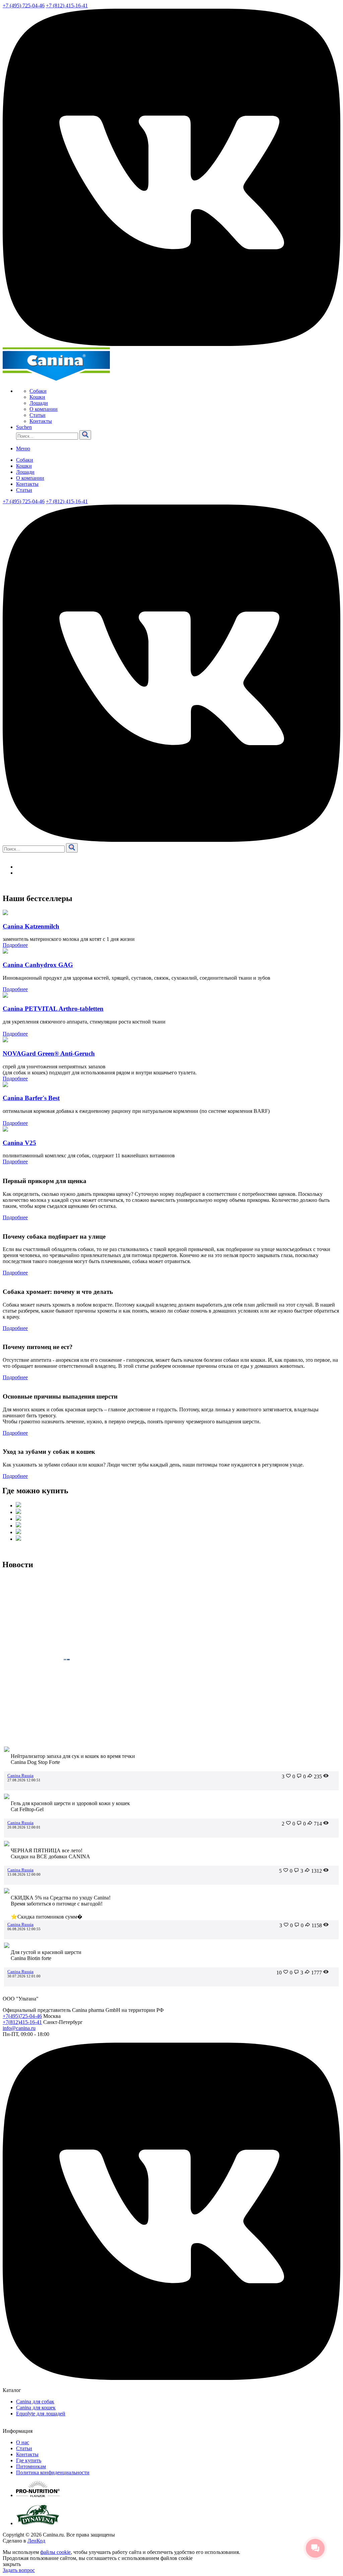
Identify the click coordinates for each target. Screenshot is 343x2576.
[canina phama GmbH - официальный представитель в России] (56, 380)
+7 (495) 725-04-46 (24, 6)
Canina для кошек (36, 2408)
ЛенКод (36, 2541)
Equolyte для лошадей (41, 2414)
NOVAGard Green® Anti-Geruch (49, 1053)
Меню (23, 449)
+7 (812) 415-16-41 (67, 6)
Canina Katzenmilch (31, 926)
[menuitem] (185, 391)
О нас (23, 2442)
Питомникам (31, 2466)
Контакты (27, 2454)
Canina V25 (19, 1143)
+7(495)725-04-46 (22, 2016)
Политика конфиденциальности (53, 2472)
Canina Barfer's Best (31, 1098)
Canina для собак (35, 2402)
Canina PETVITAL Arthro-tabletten (53, 1009)
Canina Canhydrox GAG (38, 965)
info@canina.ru (19, 2028)
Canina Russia (20, 1775)
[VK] (171, 344)
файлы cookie (55, 2552)
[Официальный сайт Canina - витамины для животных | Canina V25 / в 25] (5, 1130)
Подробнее (15, 945)
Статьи (24, 2448)
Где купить (29, 2460)
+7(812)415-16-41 (22, 2022)
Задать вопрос (19, 2570)
